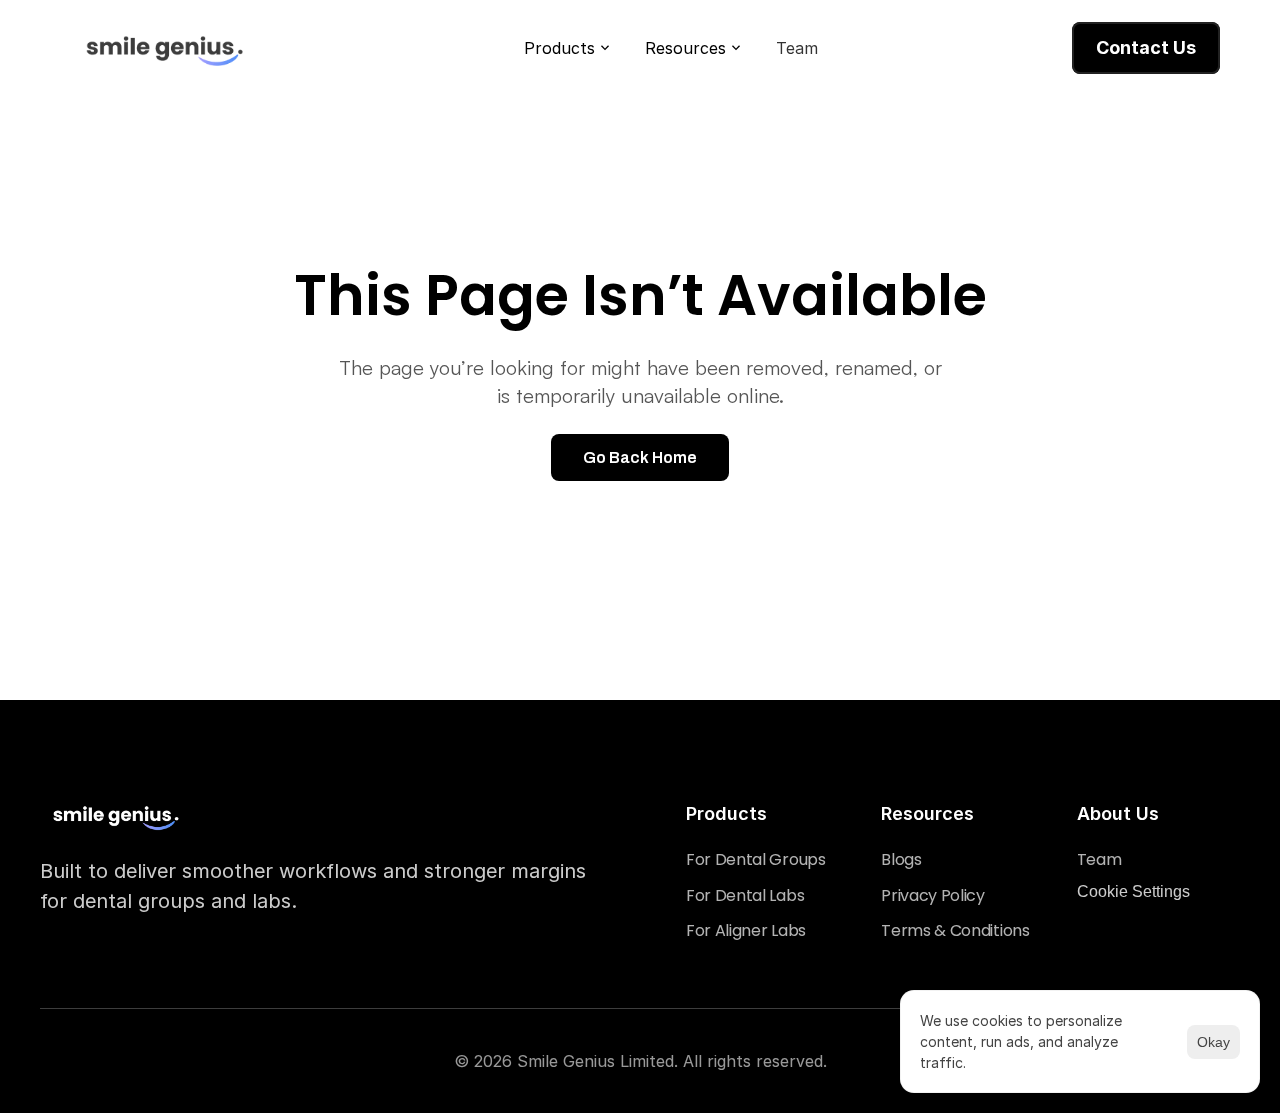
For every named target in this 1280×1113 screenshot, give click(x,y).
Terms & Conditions (955, 930)
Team (1099, 859)
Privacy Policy (933, 895)
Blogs (901, 859)
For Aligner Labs (746, 930)
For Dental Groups (756, 859)
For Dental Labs (745, 895)
